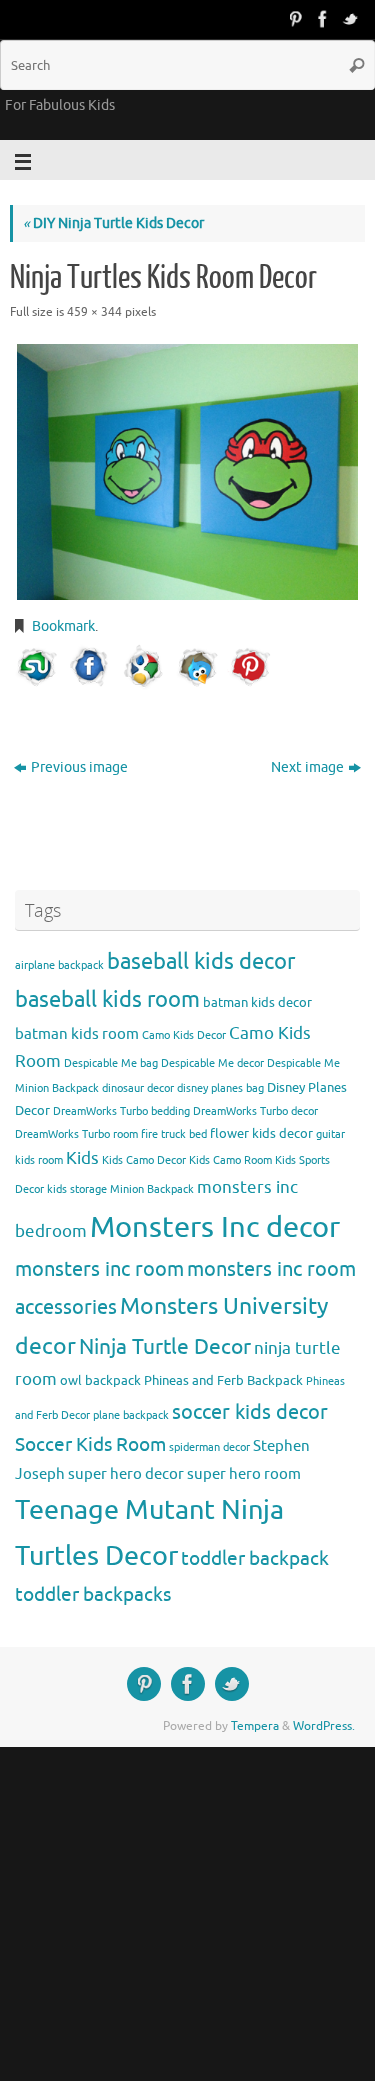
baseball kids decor (201, 961)
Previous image (79, 767)
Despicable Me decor (212, 1063)
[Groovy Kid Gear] (323, 19)
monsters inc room (99, 1269)
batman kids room (77, 1034)
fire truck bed (174, 1134)
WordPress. (324, 1726)
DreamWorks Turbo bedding (121, 1111)
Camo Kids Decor (184, 1035)
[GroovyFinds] (295, 19)
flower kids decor (261, 1133)
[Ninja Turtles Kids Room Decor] (187, 471)
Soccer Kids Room (90, 1444)
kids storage (77, 1189)
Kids (82, 1158)
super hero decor (126, 1474)
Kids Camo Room (230, 1160)
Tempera (255, 1726)
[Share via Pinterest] (250, 667)
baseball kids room (107, 999)
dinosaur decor (138, 1088)
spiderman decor (209, 1447)
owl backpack (100, 1380)
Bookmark (63, 626)
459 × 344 (94, 312)
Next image (307, 767)
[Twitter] (351, 19)
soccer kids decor (250, 1412)
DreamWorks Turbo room (76, 1134)
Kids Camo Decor (144, 1160)
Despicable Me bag (111, 1063)
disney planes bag (220, 1088)
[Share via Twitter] (197, 667)
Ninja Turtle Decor (165, 1347)
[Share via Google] (143, 667)
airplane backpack (59, 965)
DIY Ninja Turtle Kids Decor (113, 223)
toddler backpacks (93, 1594)
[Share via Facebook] (90, 667)
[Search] (357, 65)
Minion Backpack (152, 1189)
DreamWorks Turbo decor (255, 1111)
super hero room (244, 1474)
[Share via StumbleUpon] (37, 667)
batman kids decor (257, 1002)
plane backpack (131, 1415)
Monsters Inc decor (215, 1227)
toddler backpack (255, 1558)
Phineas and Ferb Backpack (223, 1380)
